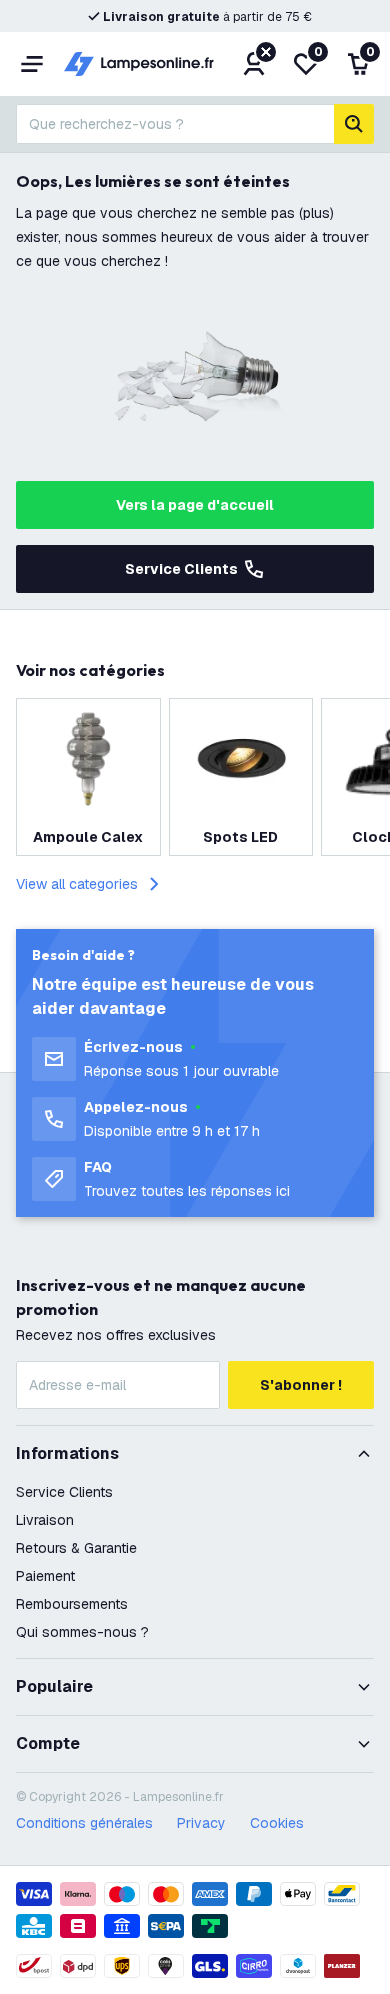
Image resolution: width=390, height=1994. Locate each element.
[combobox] (175, 124)
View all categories (77, 884)
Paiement (45, 1576)
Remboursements (72, 1604)
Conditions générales (84, 1823)
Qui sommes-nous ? (82, 1632)
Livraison (45, 1520)
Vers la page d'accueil (195, 505)
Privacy (201, 1823)
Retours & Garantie (76, 1548)
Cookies (277, 1823)
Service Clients (181, 569)
